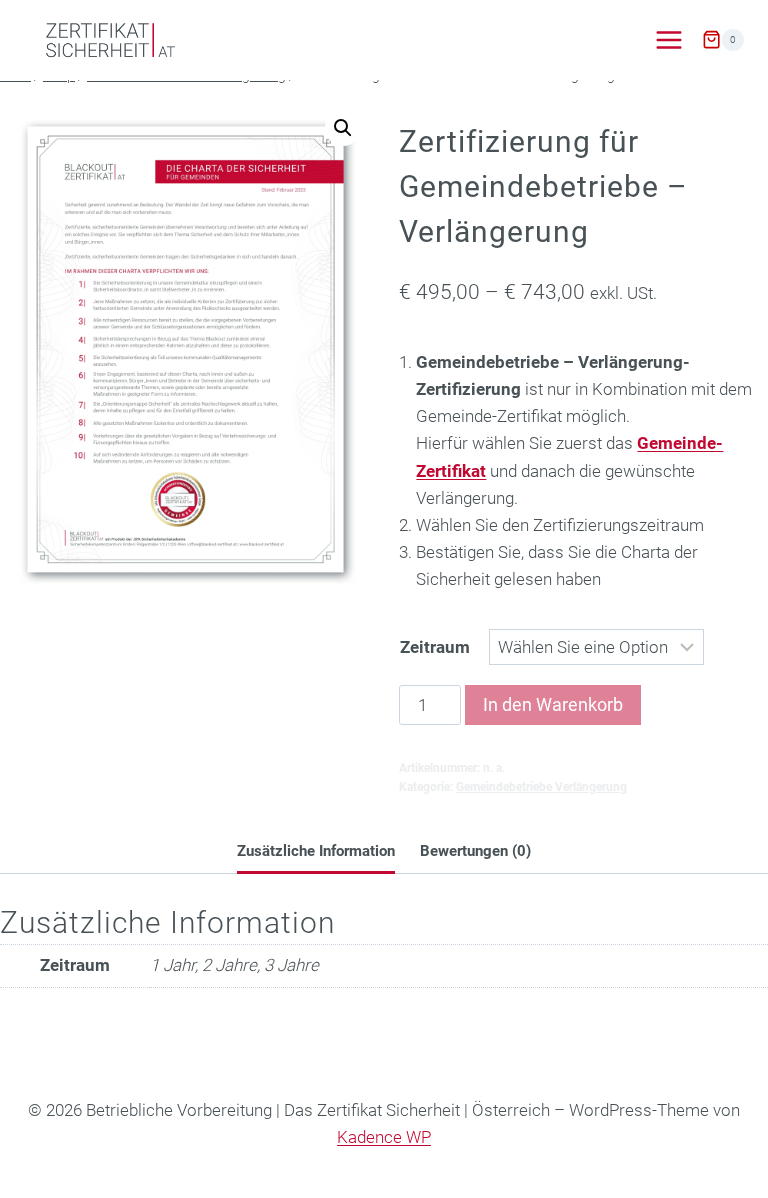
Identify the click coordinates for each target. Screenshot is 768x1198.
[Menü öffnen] (668, 39)
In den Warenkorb (553, 704)
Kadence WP (384, 1137)
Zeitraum (435, 647)
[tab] (316, 852)
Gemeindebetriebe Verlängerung (541, 787)
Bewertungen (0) (475, 851)
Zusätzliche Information (316, 851)
